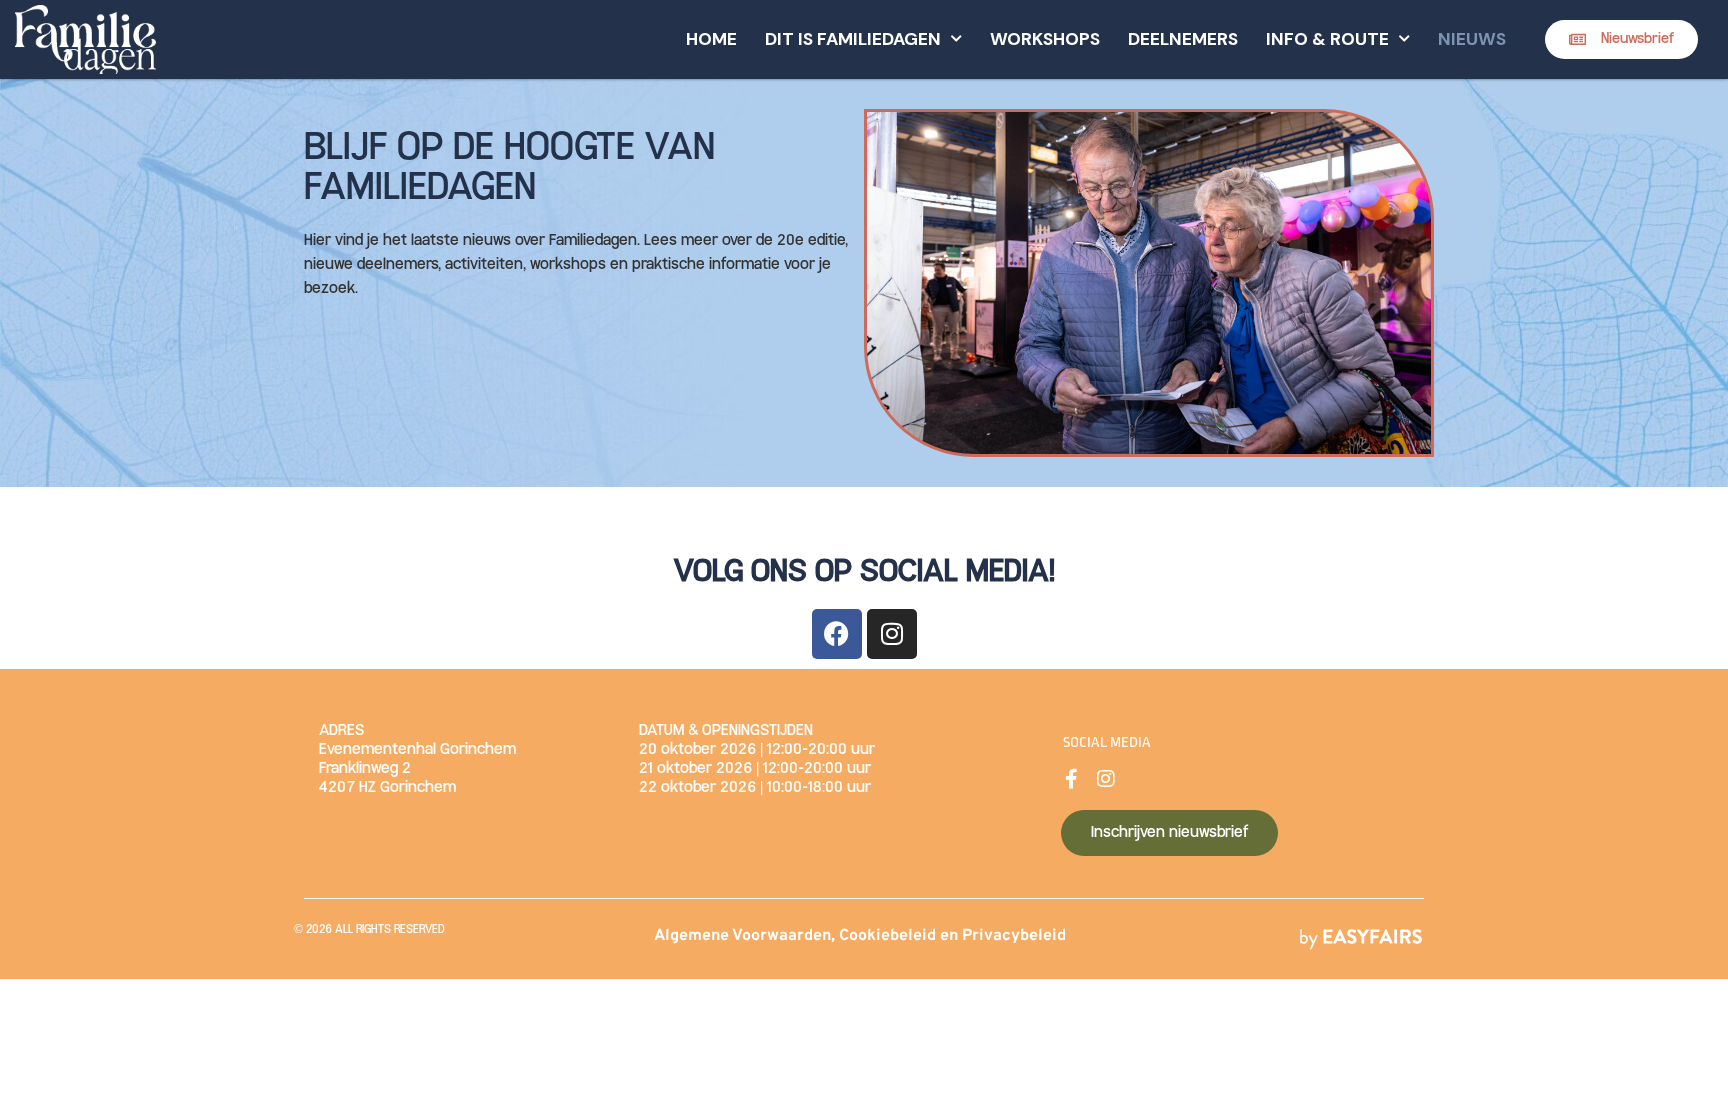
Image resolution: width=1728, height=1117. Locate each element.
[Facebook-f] (1071, 779)
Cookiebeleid (887, 936)
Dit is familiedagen (853, 39)
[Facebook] (837, 634)
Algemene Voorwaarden (742, 936)
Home (711, 39)
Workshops (1045, 39)
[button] (1621, 39)
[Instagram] (892, 634)
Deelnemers (1183, 39)
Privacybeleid (1014, 936)
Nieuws (1472, 39)
